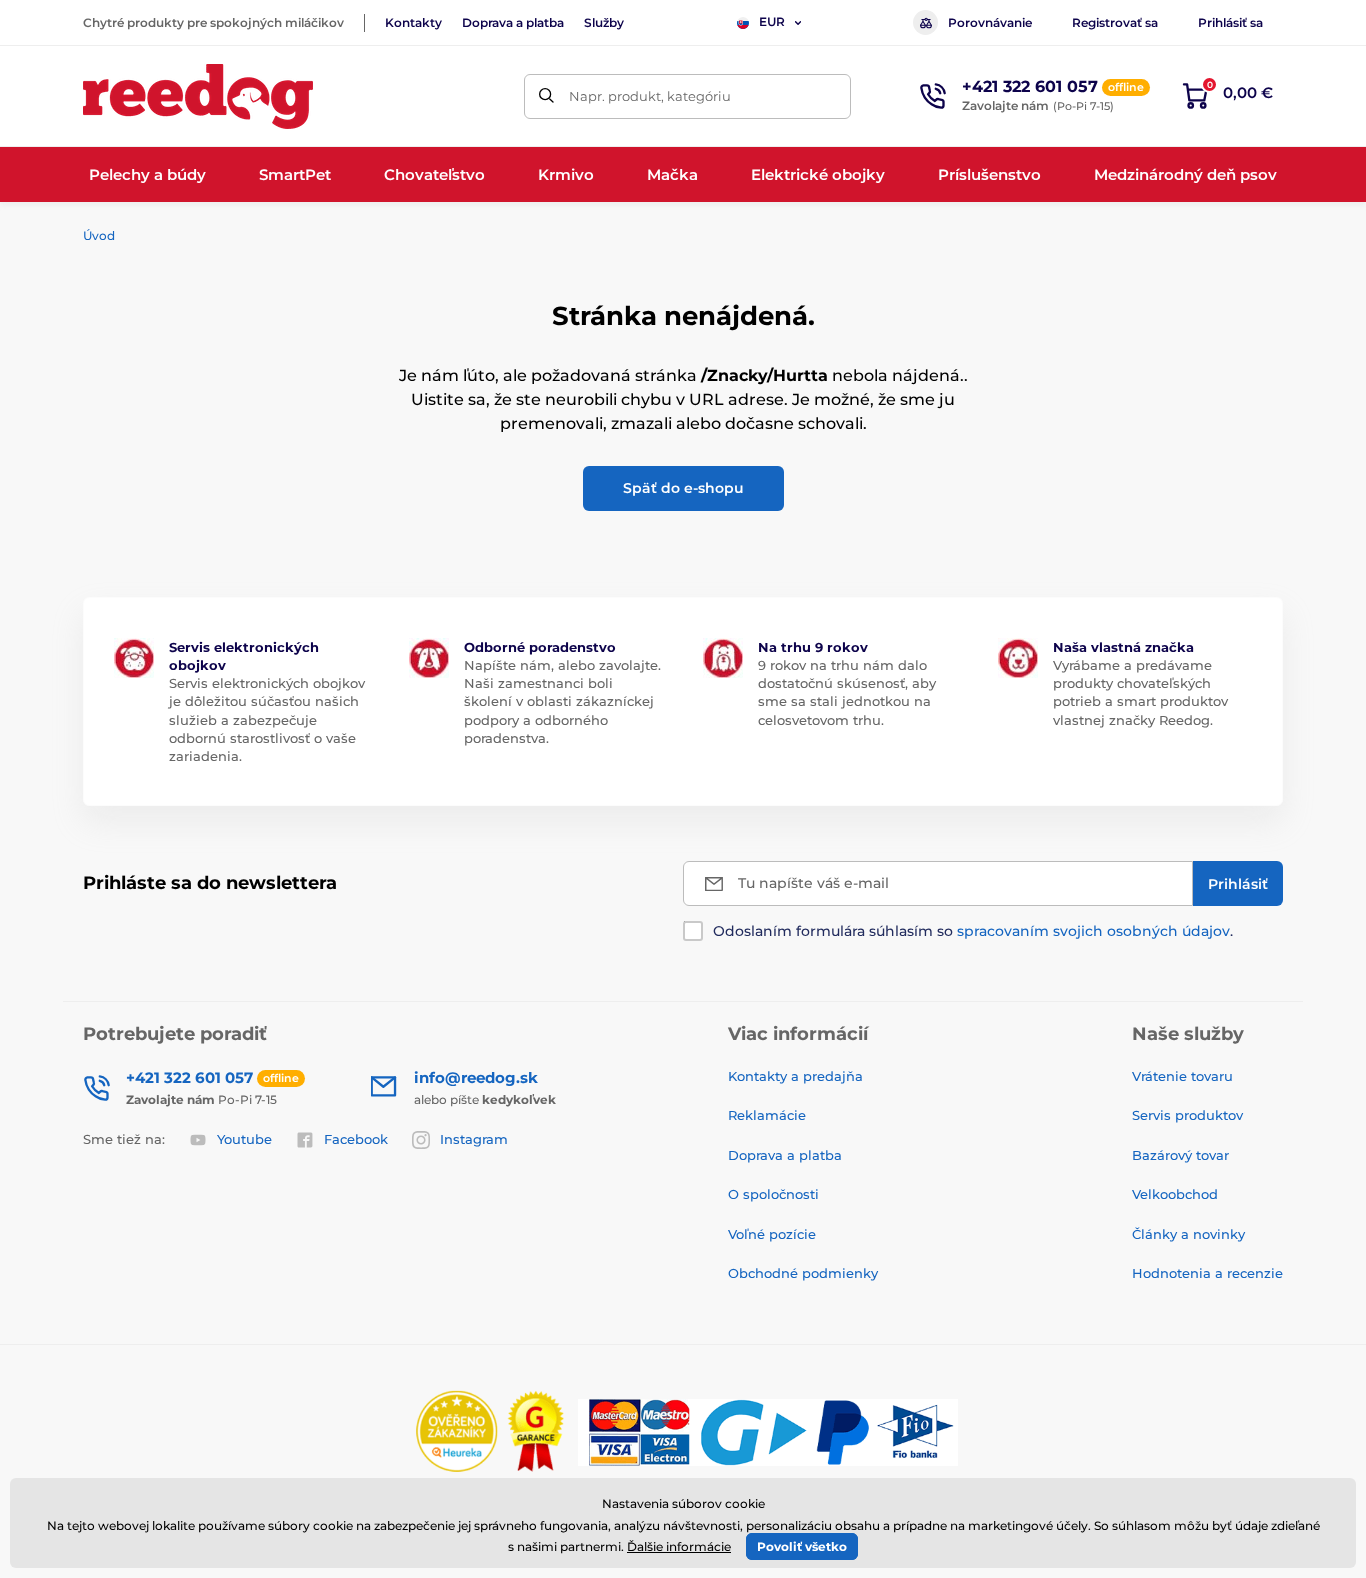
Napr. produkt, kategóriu (650, 96)
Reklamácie (767, 1115)
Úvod (99, 235)
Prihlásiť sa (1230, 22)
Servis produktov (1187, 1115)
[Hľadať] (546, 96)
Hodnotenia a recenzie (1207, 1273)
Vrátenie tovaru (1182, 1076)
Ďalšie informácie (679, 1546)
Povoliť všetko (802, 1546)
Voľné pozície (772, 1234)
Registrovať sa (1115, 22)
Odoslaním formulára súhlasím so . (973, 931)
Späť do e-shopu (683, 488)
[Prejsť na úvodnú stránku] (198, 96)
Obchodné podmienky (803, 1273)
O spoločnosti (773, 1194)
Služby (604, 22)
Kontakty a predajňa (795, 1076)
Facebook (356, 1139)
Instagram (474, 1139)
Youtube (244, 1139)
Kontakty (413, 22)
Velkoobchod (1175, 1194)
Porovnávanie (990, 22)
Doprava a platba (513, 22)
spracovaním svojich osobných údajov (1093, 931)
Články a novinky (1188, 1234)
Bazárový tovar (1180, 1155)
